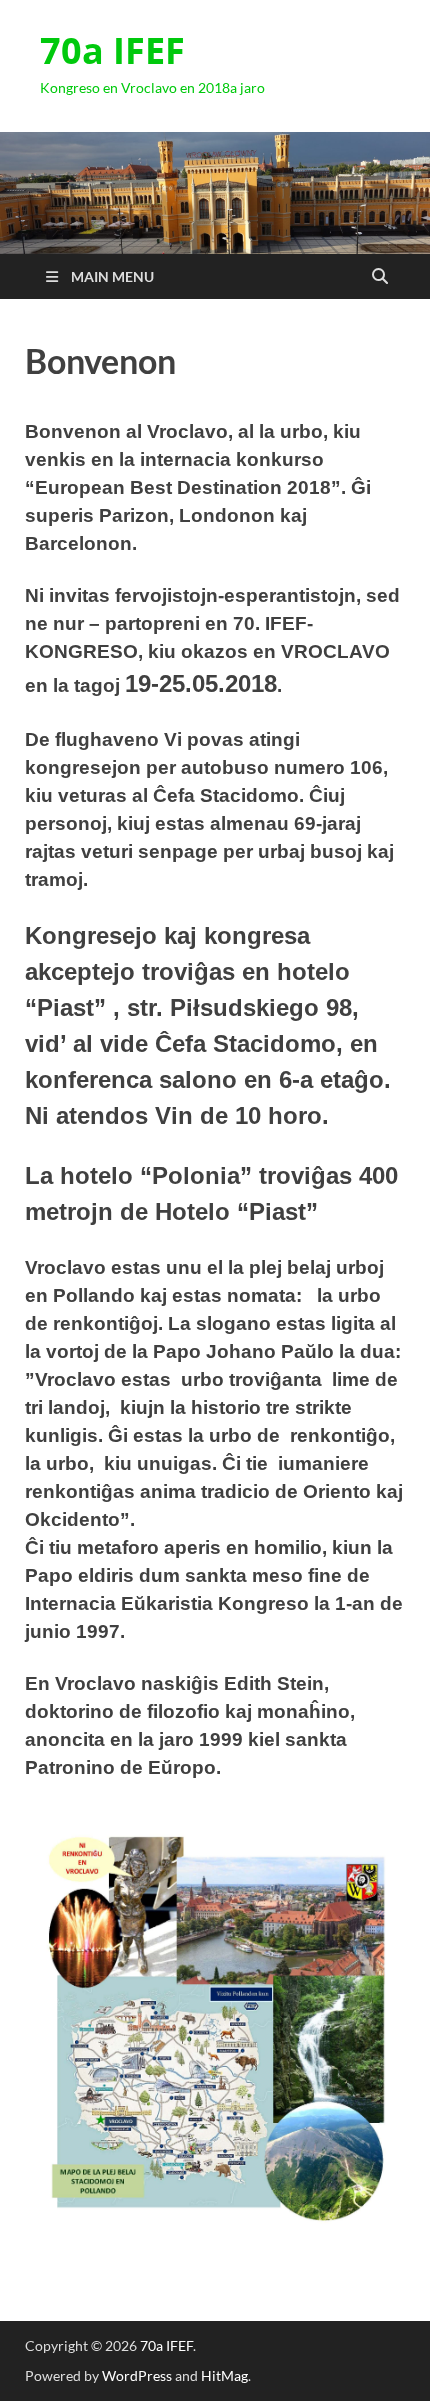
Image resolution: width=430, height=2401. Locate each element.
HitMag (224, 2375)
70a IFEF (112, 50)
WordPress (137, 2375)
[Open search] (380, 277)
